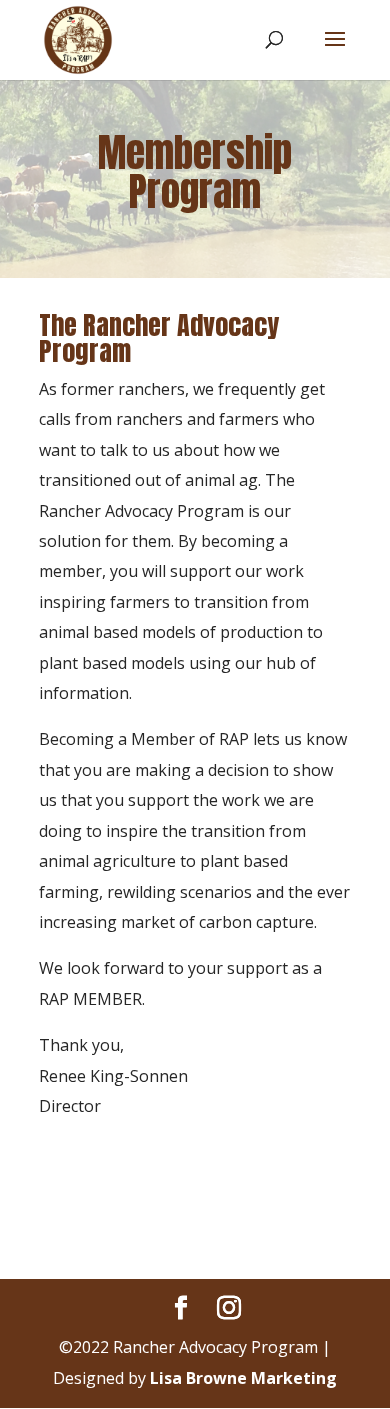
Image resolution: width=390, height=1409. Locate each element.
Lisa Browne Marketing (243, 1378)
